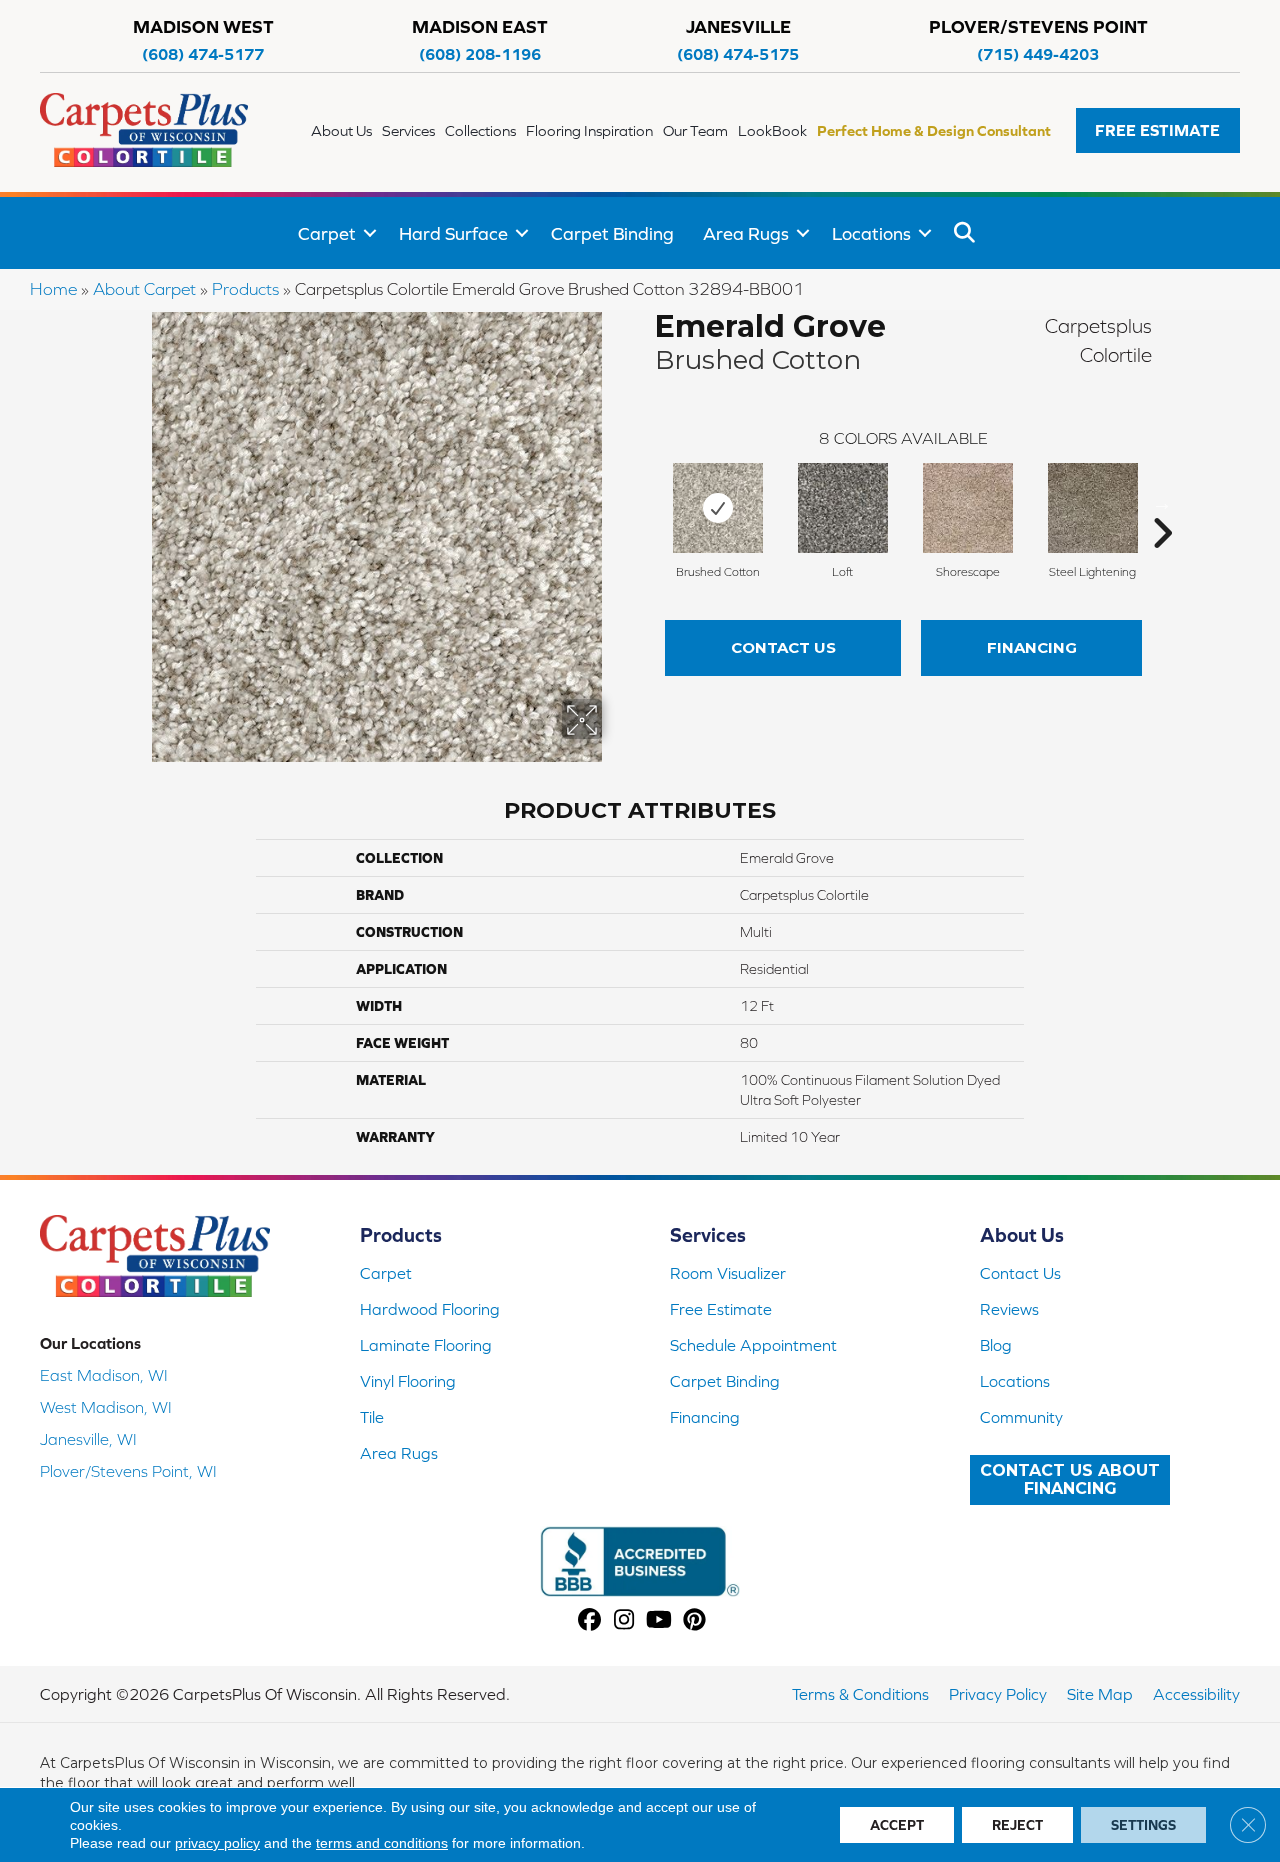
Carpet (327, 233)
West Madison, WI (106, 1407)
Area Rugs (746, 233)
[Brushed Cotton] (718, 508)
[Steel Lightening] (1093, 508)
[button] (1158, 130)
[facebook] (589, 1621)
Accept (897, 1825)
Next (1162, 503)
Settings (1143, 1825)
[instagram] (624, 1621)
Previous (645, 503)
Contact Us (783, 647)
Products (245, 289)
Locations (871, 233)
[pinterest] (694, 1621)
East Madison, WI (104, 1375)
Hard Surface (453, 233)
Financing (1032, 647)
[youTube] (659, 1621)
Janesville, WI (88, 1439)
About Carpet (144, 289)
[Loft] (843, 508)
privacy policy (217, 1843)
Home (53, 289)
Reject (1017, 1825)
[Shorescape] (968, 508)
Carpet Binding (612, 233)
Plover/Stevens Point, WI (128, 1471)
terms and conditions (382, 1843)
